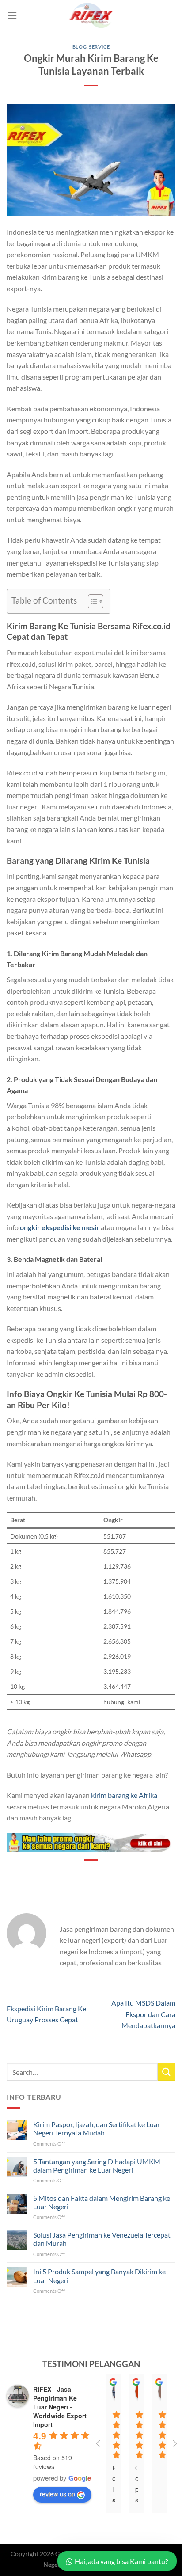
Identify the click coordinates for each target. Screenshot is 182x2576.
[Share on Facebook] (67, 1875)
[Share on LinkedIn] (115, 1875)
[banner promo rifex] (91, 1841)
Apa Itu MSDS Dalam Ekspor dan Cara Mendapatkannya (143, 2014)
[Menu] (12, 15)
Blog (80, 47)
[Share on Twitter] (83, 1875)
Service (99, 47)
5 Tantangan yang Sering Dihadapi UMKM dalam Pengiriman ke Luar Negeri (97, 2166)
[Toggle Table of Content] (91, 601)
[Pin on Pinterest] (99, 1875)
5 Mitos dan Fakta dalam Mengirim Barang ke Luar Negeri (102, 2202)
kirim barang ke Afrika (124, 1795)
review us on (57, 2494)
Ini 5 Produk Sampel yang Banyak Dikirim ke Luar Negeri (99, 2276)
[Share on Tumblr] (131, 1875)
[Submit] (167, 2072)
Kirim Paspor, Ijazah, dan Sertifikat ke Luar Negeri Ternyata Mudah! (97, 2128)
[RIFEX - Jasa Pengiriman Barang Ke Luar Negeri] (91, 15)
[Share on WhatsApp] (51, 1875)
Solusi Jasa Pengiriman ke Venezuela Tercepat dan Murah (102, 2239)
